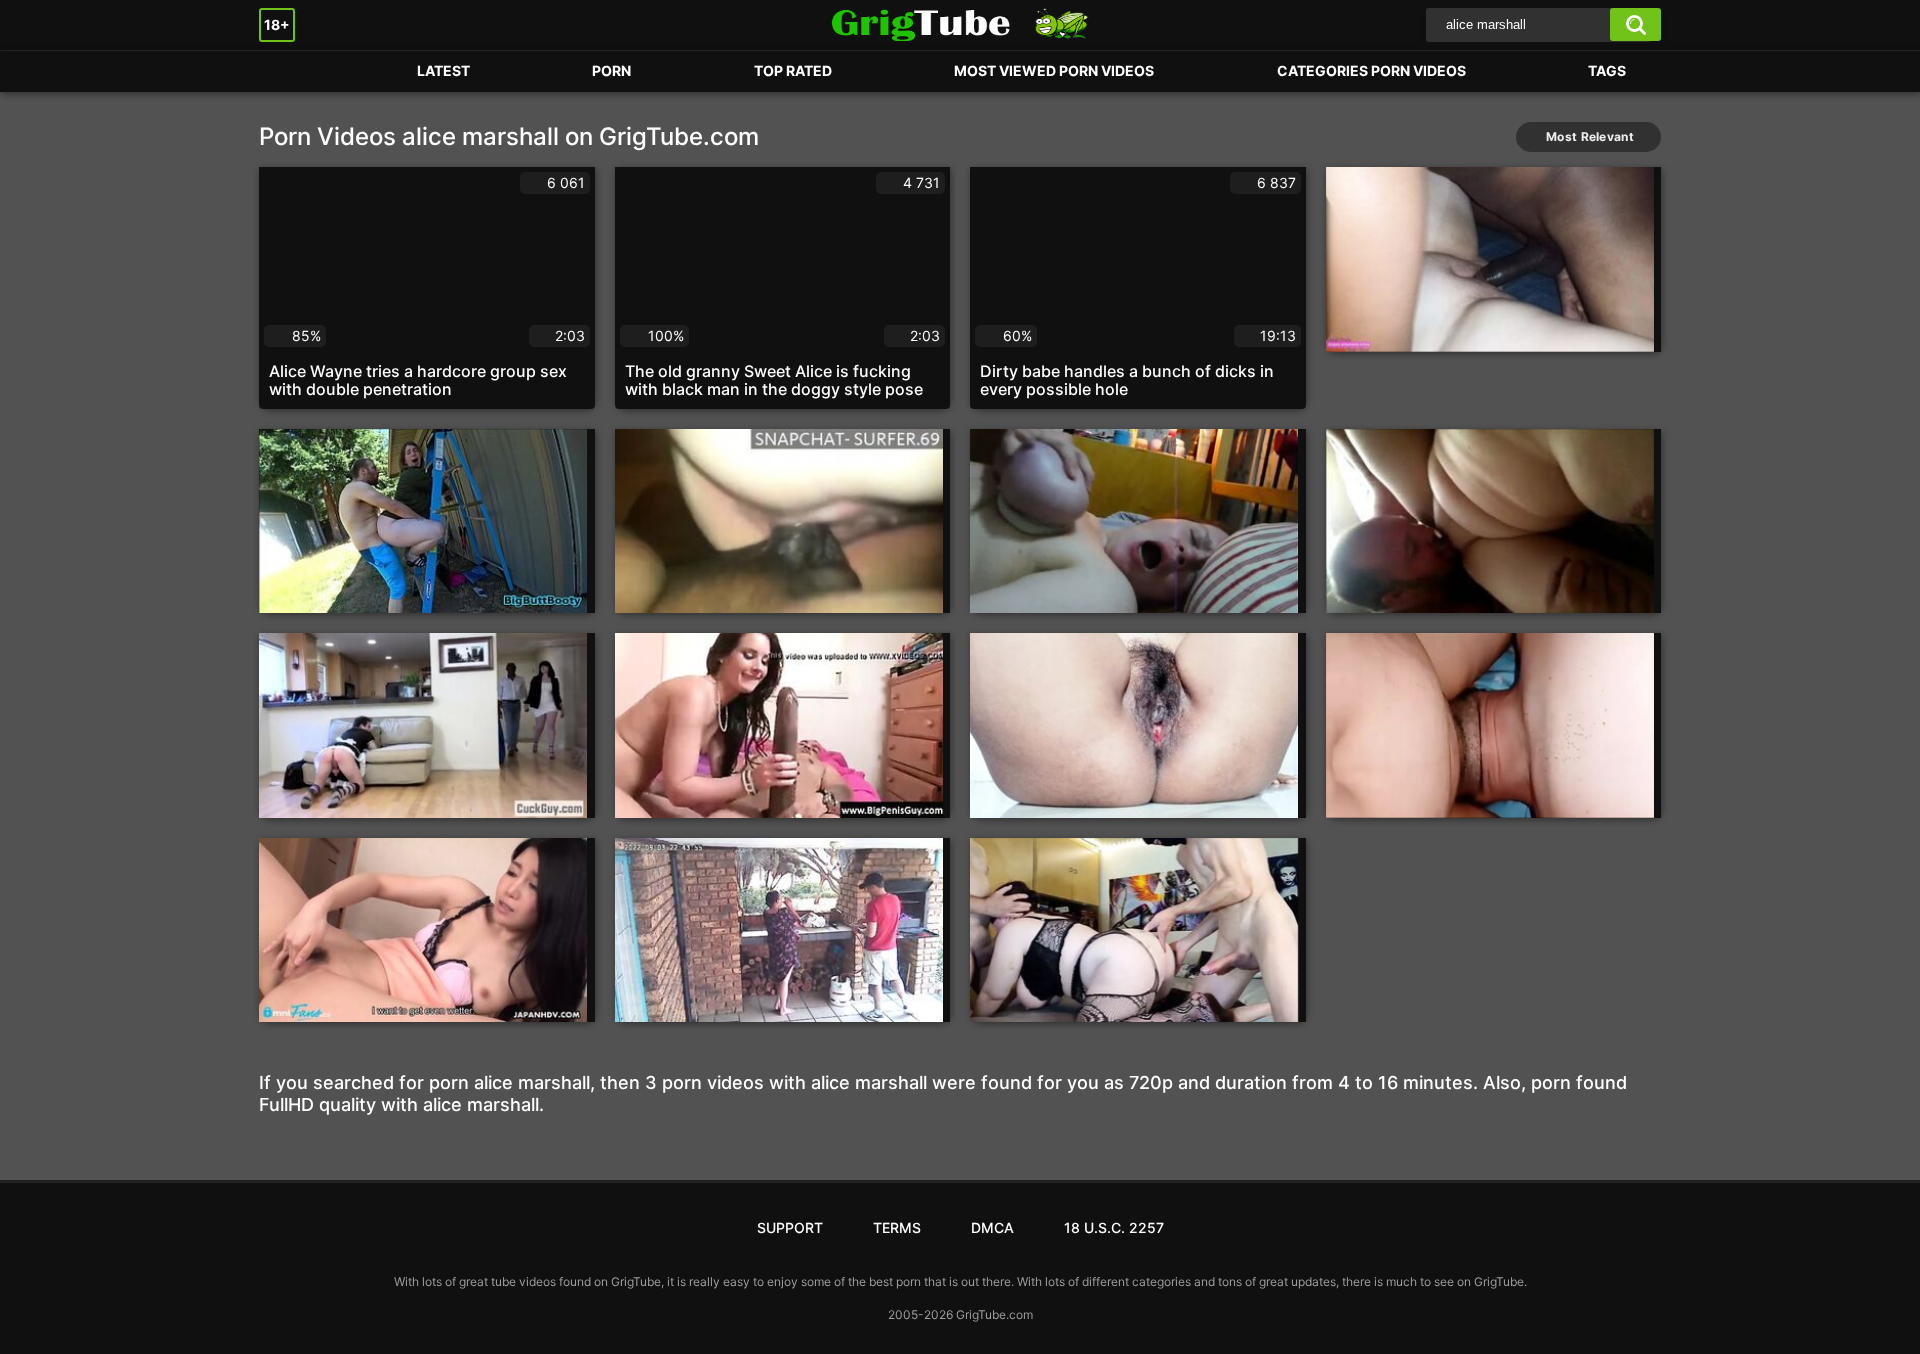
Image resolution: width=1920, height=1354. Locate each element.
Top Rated (793, 70)
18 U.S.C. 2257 (1114, 1227)
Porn (294, 71)
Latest (443, 70)
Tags (1607, 70)
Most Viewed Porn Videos (1054, 70)
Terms (897, 1227)
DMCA (992, 1227)
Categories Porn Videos (1371, 70)
